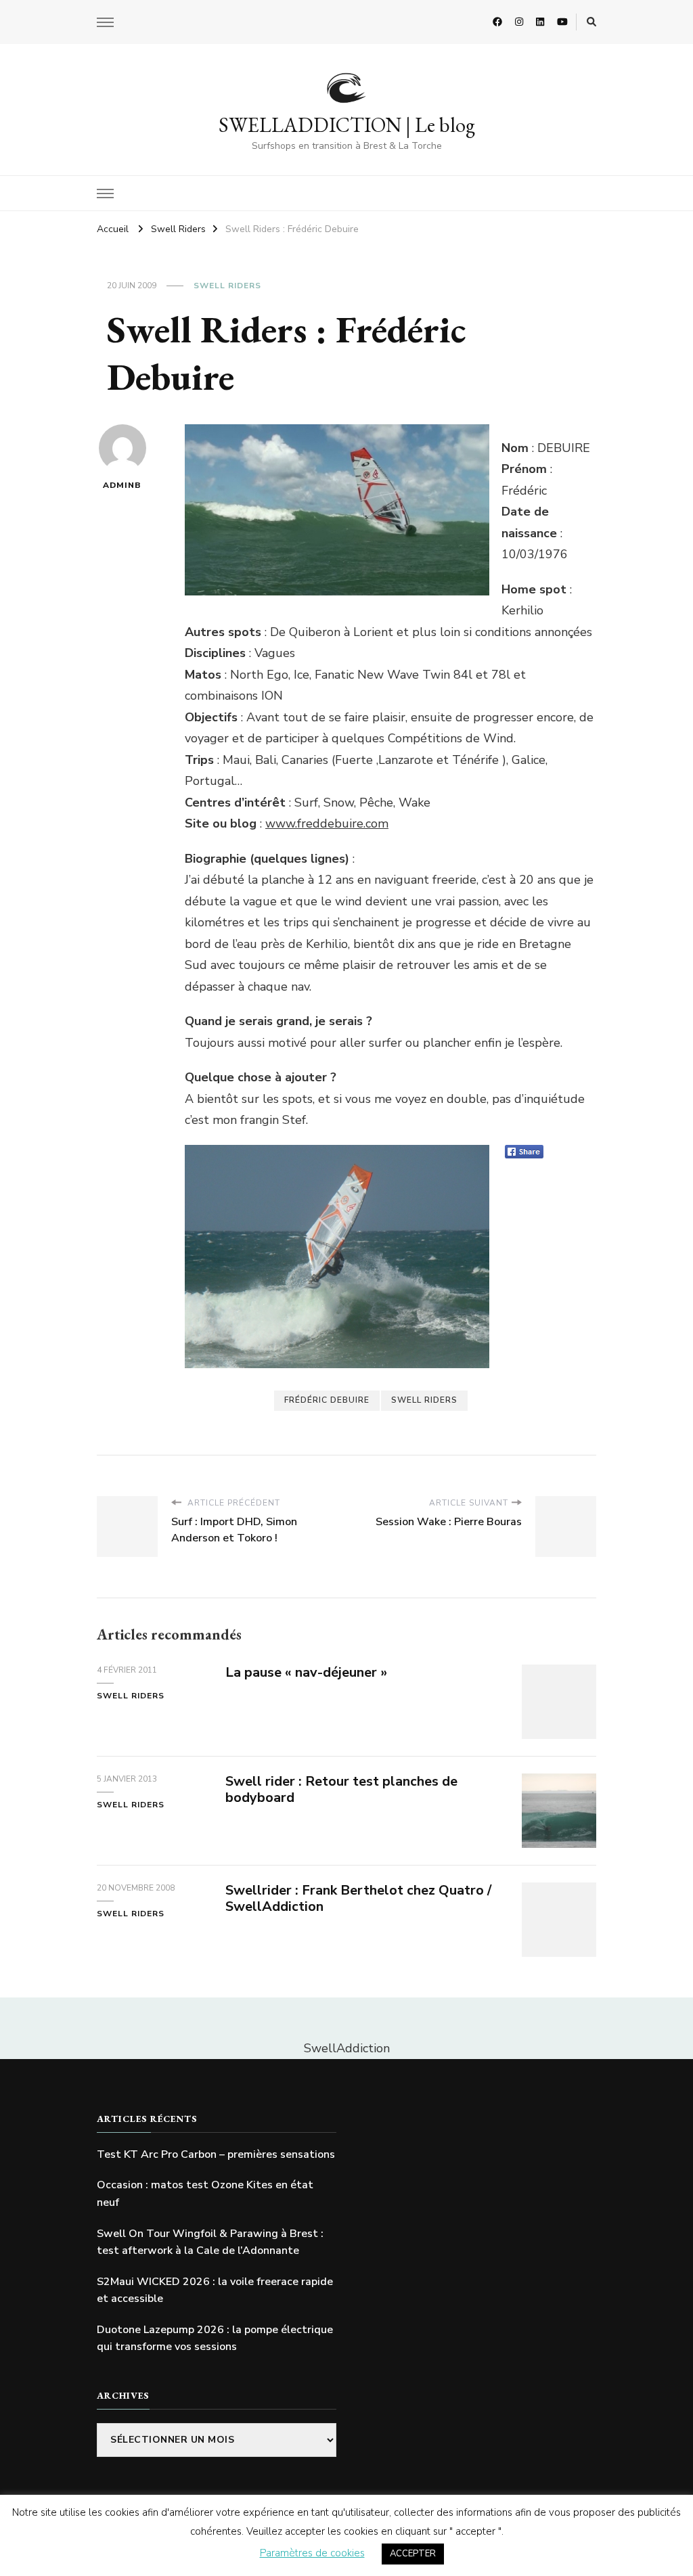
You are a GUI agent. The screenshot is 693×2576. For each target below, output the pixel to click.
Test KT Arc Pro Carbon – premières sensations (216, 2154)
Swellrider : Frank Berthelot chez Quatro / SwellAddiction (358, 1899)
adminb (122, 485)
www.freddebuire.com (327, 823)
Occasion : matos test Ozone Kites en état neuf (205, 2194)
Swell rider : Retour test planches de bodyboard (341, 1790)
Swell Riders (227, 286)
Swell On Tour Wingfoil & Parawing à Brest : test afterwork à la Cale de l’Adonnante (210, 2242)
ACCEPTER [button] (413, 2554)
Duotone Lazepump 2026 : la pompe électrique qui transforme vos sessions (215, 2338)
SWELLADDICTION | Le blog (347, 125)
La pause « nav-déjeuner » (306, 1672)
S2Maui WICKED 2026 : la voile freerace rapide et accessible (215, 2290)
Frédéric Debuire (327, 1400)
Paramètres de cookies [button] (312, 2553)
